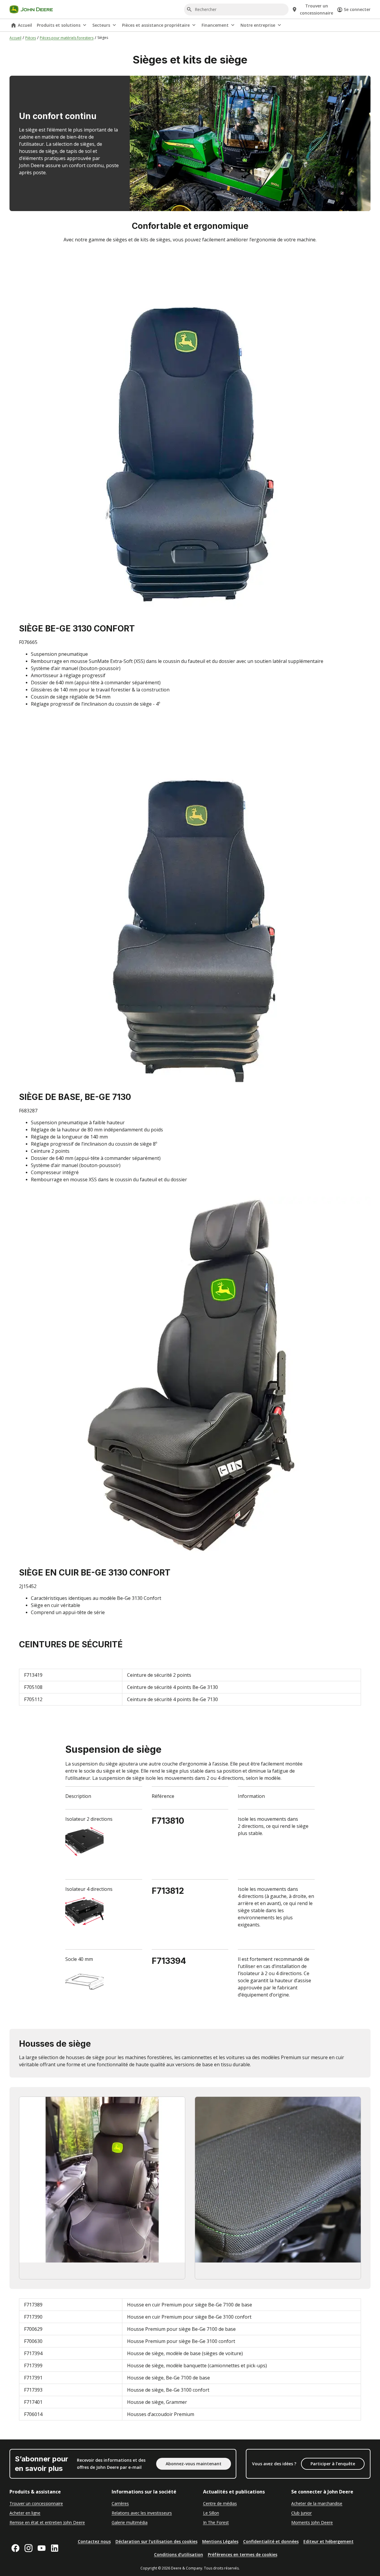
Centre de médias (220, 2503)
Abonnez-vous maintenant (194, 2464)
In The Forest (216, 2522)
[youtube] (42, 2548)
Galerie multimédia (130, 2522)
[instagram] (28, 2548)
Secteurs (101, 25)
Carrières (120, 2503)
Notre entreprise (258, 25)
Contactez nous (94, 2541)
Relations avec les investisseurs (142, 2513)
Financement (215, 25)
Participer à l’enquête (333, 2464)
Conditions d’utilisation (179, 2554)
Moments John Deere (312, 2522)
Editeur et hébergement (328, 2541)
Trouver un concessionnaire (36, 2503)
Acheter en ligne (25, 2513)
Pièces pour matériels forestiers (67, 38)
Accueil (25, 25)
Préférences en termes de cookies (243, 2554)
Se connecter (357, 9)
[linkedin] (55, 2548)
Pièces (31, 38)
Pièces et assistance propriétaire (156, 25)
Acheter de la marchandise (317, 2503)
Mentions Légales (220, 2541)
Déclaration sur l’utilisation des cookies (156, 2541)
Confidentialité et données (271, 2541)
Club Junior (301, 2513)
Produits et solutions (59, 25)
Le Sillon (211, 2513)
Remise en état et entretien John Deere (47, 2522)
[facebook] (15, 2548)
